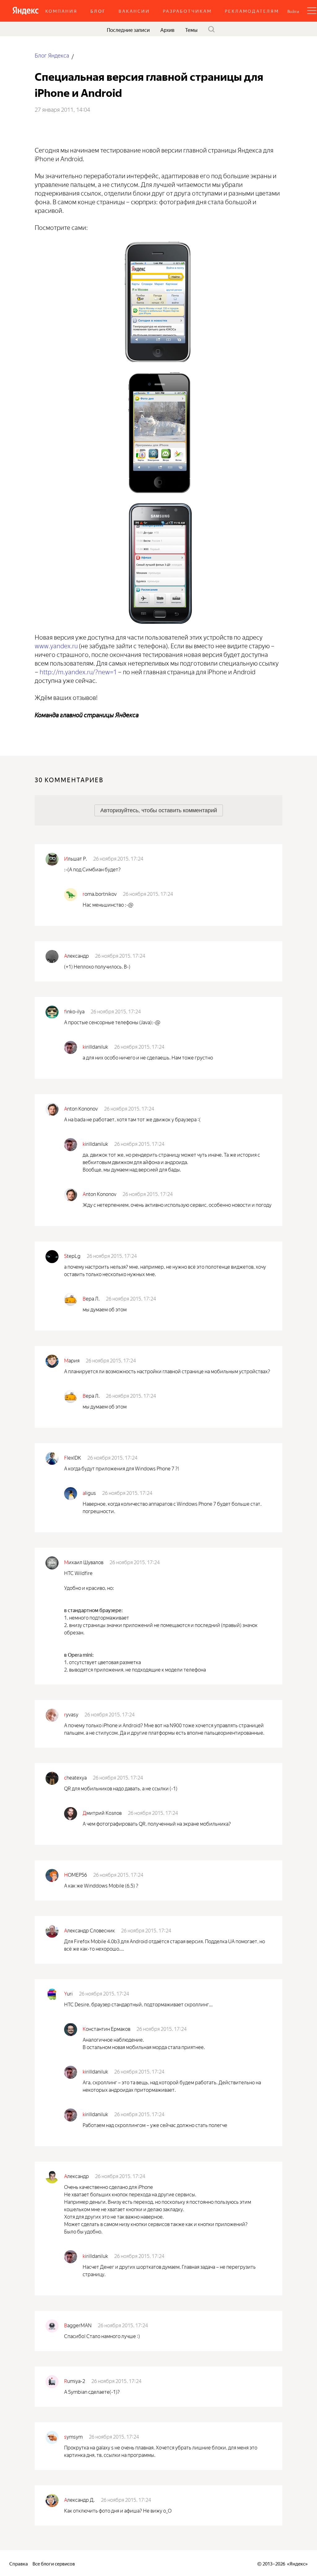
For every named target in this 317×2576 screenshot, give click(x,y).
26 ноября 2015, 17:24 (118, 858)
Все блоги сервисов (54, 2563)
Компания (61, 11)
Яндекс (297, 2563)
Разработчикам (187, 11)
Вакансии (134, 11)
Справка (19, 2563)
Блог (98, 11)
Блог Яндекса (52, 55)
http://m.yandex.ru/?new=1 (78, 671)
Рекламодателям (252, 11)
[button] (293, 11)
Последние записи (128, 29)
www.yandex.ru (56, 645)
